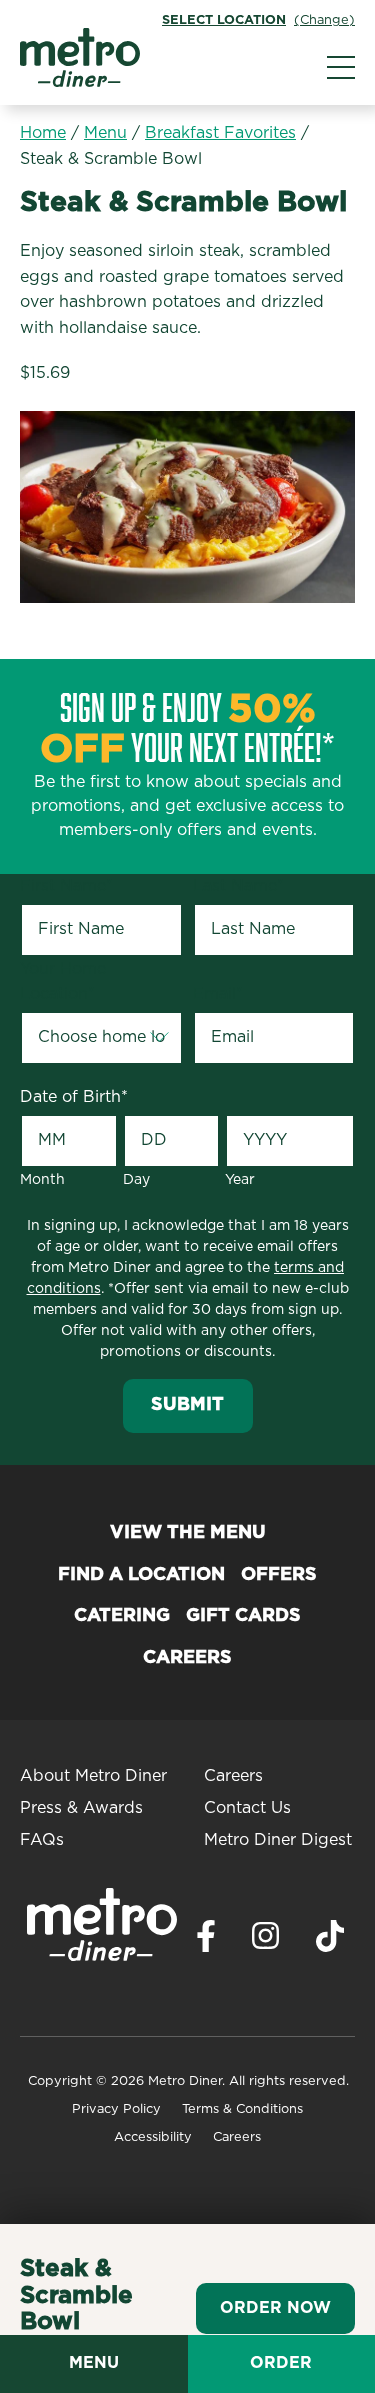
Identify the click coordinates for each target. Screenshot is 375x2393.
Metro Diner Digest (278, 1840)
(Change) (324, 20)
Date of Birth (74, 1097)
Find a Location (141, 1575)
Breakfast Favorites (220, 133)
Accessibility (153, 2137)
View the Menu (188, 1533)
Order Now (275, 2308)
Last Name (238, 886)
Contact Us (247, 1808)
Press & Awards (81, 1808)
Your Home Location (63, 982)
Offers (279, 1575)
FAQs (42, 1840)
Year (240, 1180)
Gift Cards (243, 1616)
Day (136, 1180)
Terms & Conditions (242, 2109)
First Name (66, 886)
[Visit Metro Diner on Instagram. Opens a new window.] (266, 1941)
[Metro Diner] (80, 82)
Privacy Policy (116, 2109)
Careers (187, 1658)
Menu (105, 133)
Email (218, 994)
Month (42, 1180)
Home (43, 133)
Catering (122, 1616)
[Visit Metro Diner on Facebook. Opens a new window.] (206, 1941)
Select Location (224, 20)
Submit (187, 1405)
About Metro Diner (93, 1776)
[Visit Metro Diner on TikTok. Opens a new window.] (330, 1941)
